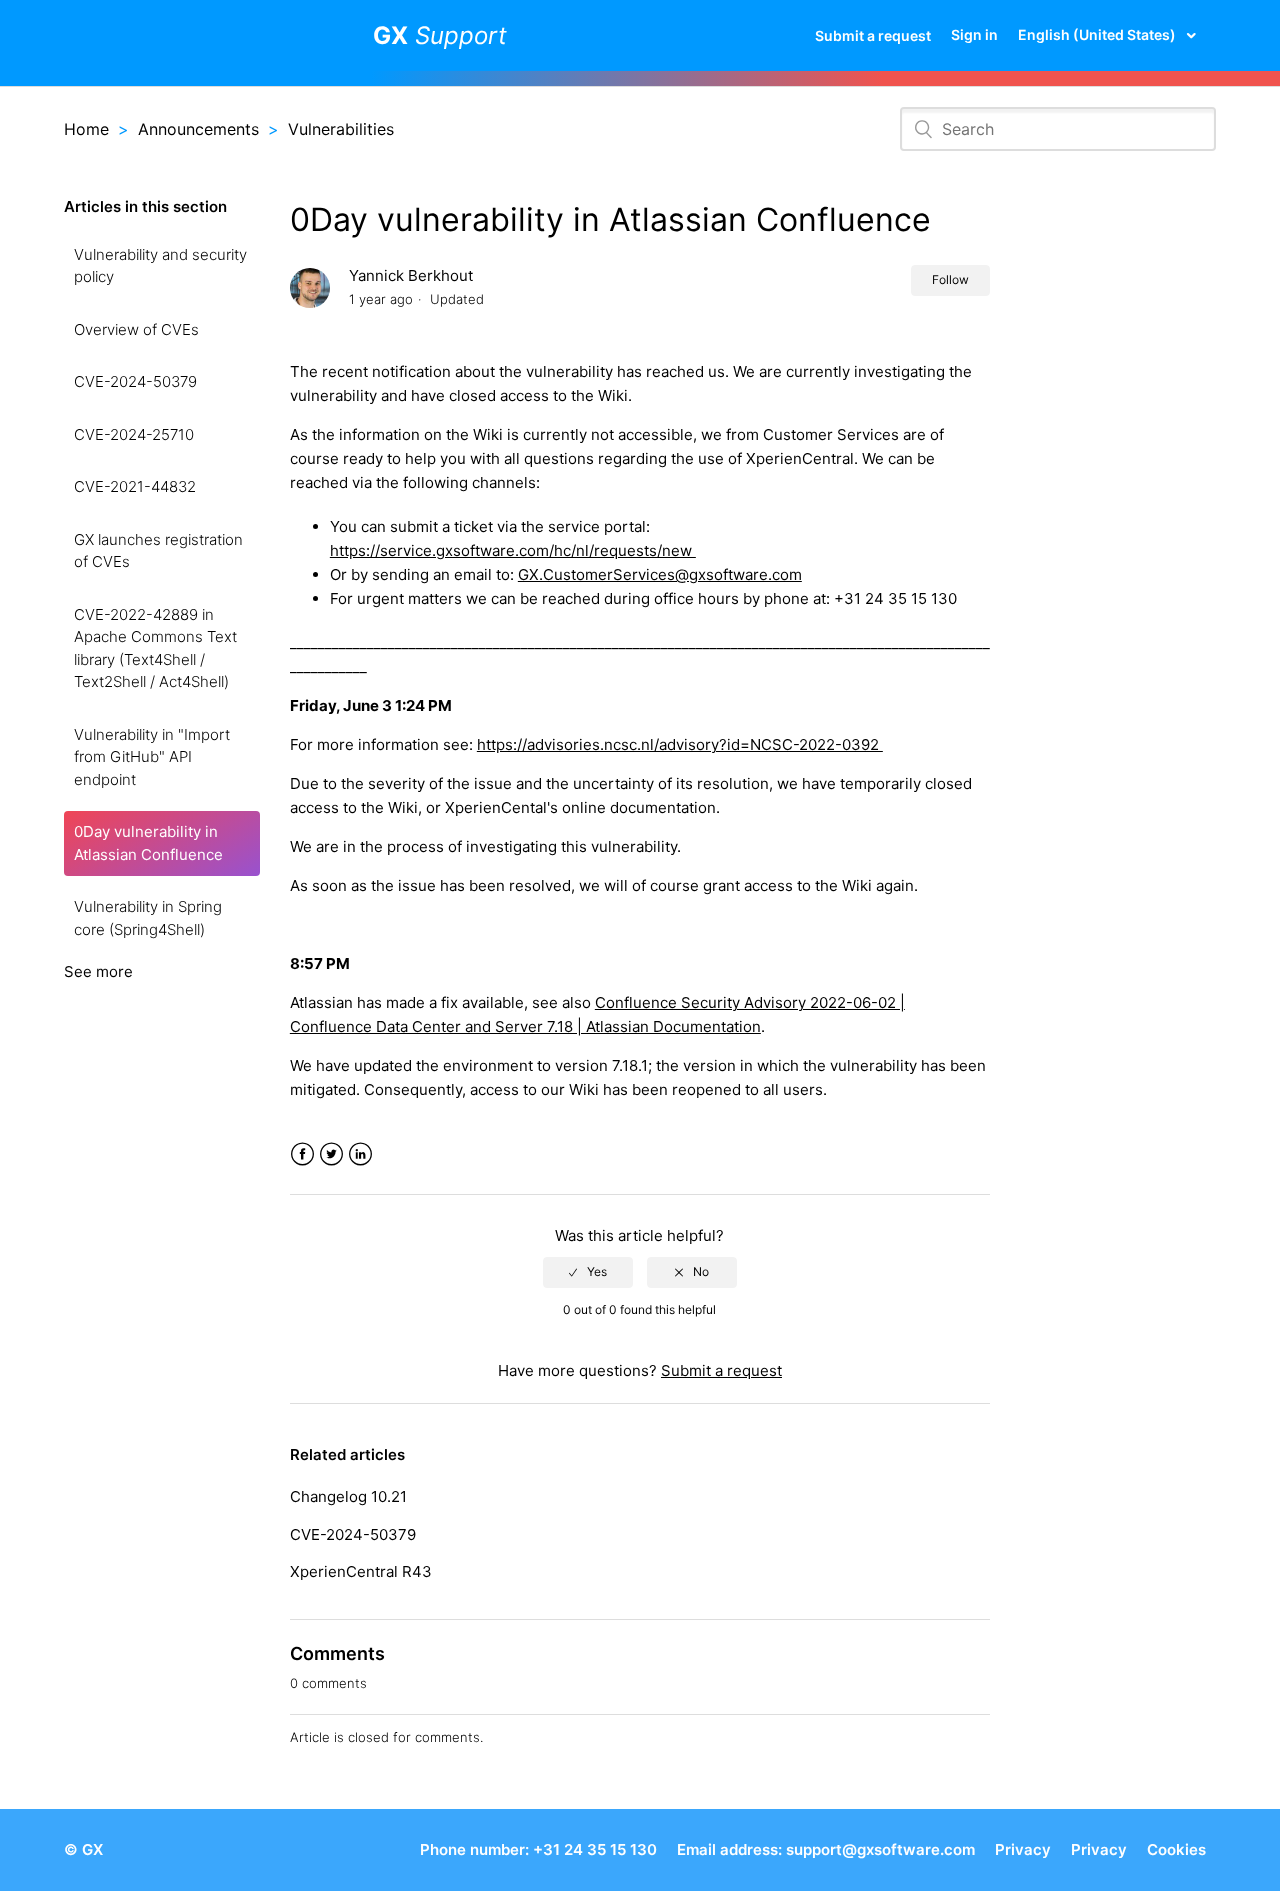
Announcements (198, 129)
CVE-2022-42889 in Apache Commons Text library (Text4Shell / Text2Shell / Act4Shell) (155, 648)
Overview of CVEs (136, 329)
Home (86, 129)
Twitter (331, 1154)
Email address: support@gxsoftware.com (826, 1849)
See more (98, 971)
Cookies (1176, 1849)
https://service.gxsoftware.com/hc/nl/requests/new (513, 550)
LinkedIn (360, 1154)
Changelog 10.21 (348, 1496)
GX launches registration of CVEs (158, 551)
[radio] (588, 1272)
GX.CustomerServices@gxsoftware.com (660, 574)
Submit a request (873, 35)
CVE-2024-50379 (135, 381)
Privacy (1023, 1849)
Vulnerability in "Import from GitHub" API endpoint (152, 757)
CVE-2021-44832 (135, 486)
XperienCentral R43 (361, 1571)
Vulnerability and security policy (160, 266)
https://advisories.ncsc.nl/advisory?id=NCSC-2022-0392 (680, 744)
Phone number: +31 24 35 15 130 (538, 1849)
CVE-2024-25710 (134, 434)
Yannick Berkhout (411, 275)
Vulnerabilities (341, 129)
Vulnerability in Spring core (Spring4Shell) (148, 918)
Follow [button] (950, 279)
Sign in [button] (974, 34)
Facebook (302, 1154)
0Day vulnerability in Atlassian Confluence (148, 843)
